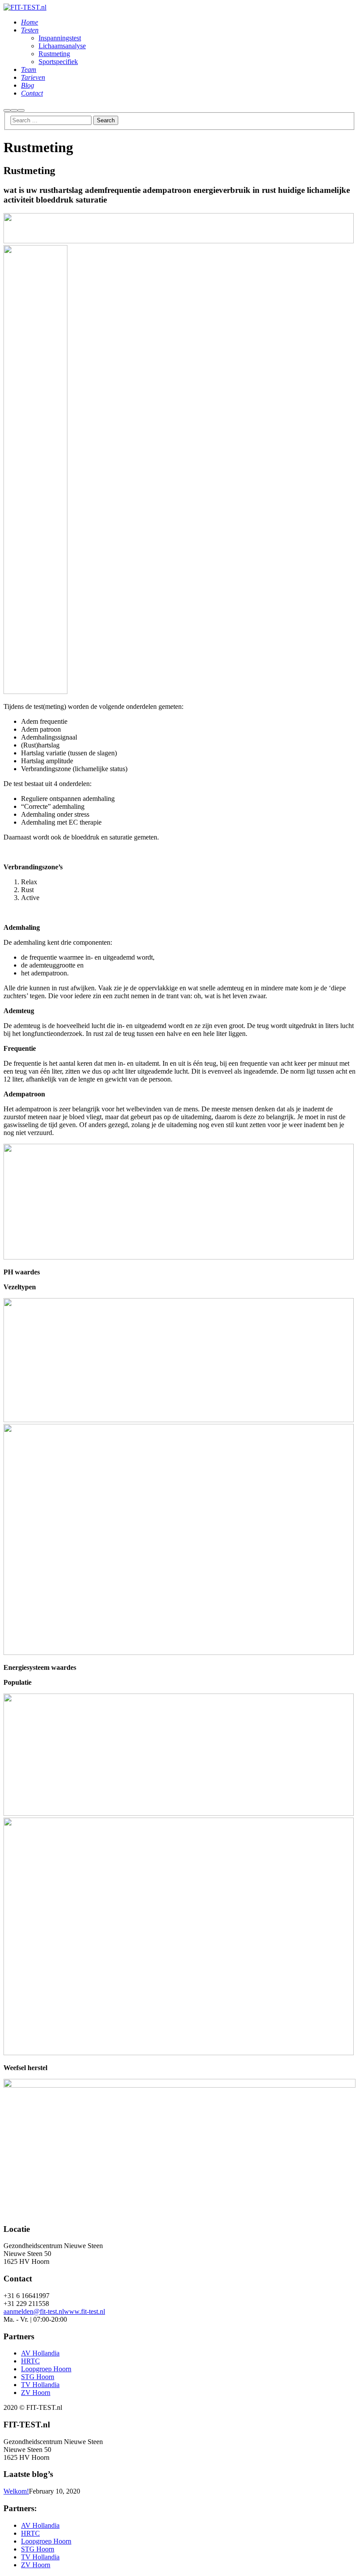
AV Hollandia (40, 2353)
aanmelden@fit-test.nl (34, 2311)
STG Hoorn (38, 2377)
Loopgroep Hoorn (46, 2369)
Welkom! (16, 2491)
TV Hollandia (40, 2385)
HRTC (30, 2361)
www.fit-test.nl (84, 2311)
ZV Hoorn (36, 2393)
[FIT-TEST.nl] (25, 7)
